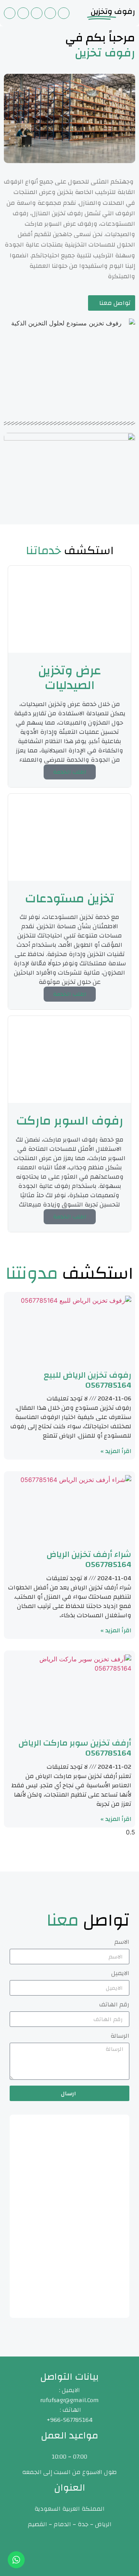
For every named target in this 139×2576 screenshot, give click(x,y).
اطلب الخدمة (70, 772)
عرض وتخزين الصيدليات (70, 678)
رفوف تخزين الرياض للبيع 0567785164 (87, 1380)
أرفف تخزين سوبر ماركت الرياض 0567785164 (75, 1748)
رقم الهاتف (114, 2006)
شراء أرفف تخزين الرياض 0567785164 (89, 1559)
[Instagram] (37, 13)
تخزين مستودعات (70, 899)
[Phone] (64, 13)
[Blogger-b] (10, 13)
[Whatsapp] (50, 13)
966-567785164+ (70, 2420)
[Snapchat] (23, 13)
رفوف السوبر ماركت (70, 1121)
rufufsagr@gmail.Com (69, 2400)
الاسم (122, 1943)
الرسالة (120, 2037)
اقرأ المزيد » (116, 1451)
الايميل (120, 1975)
